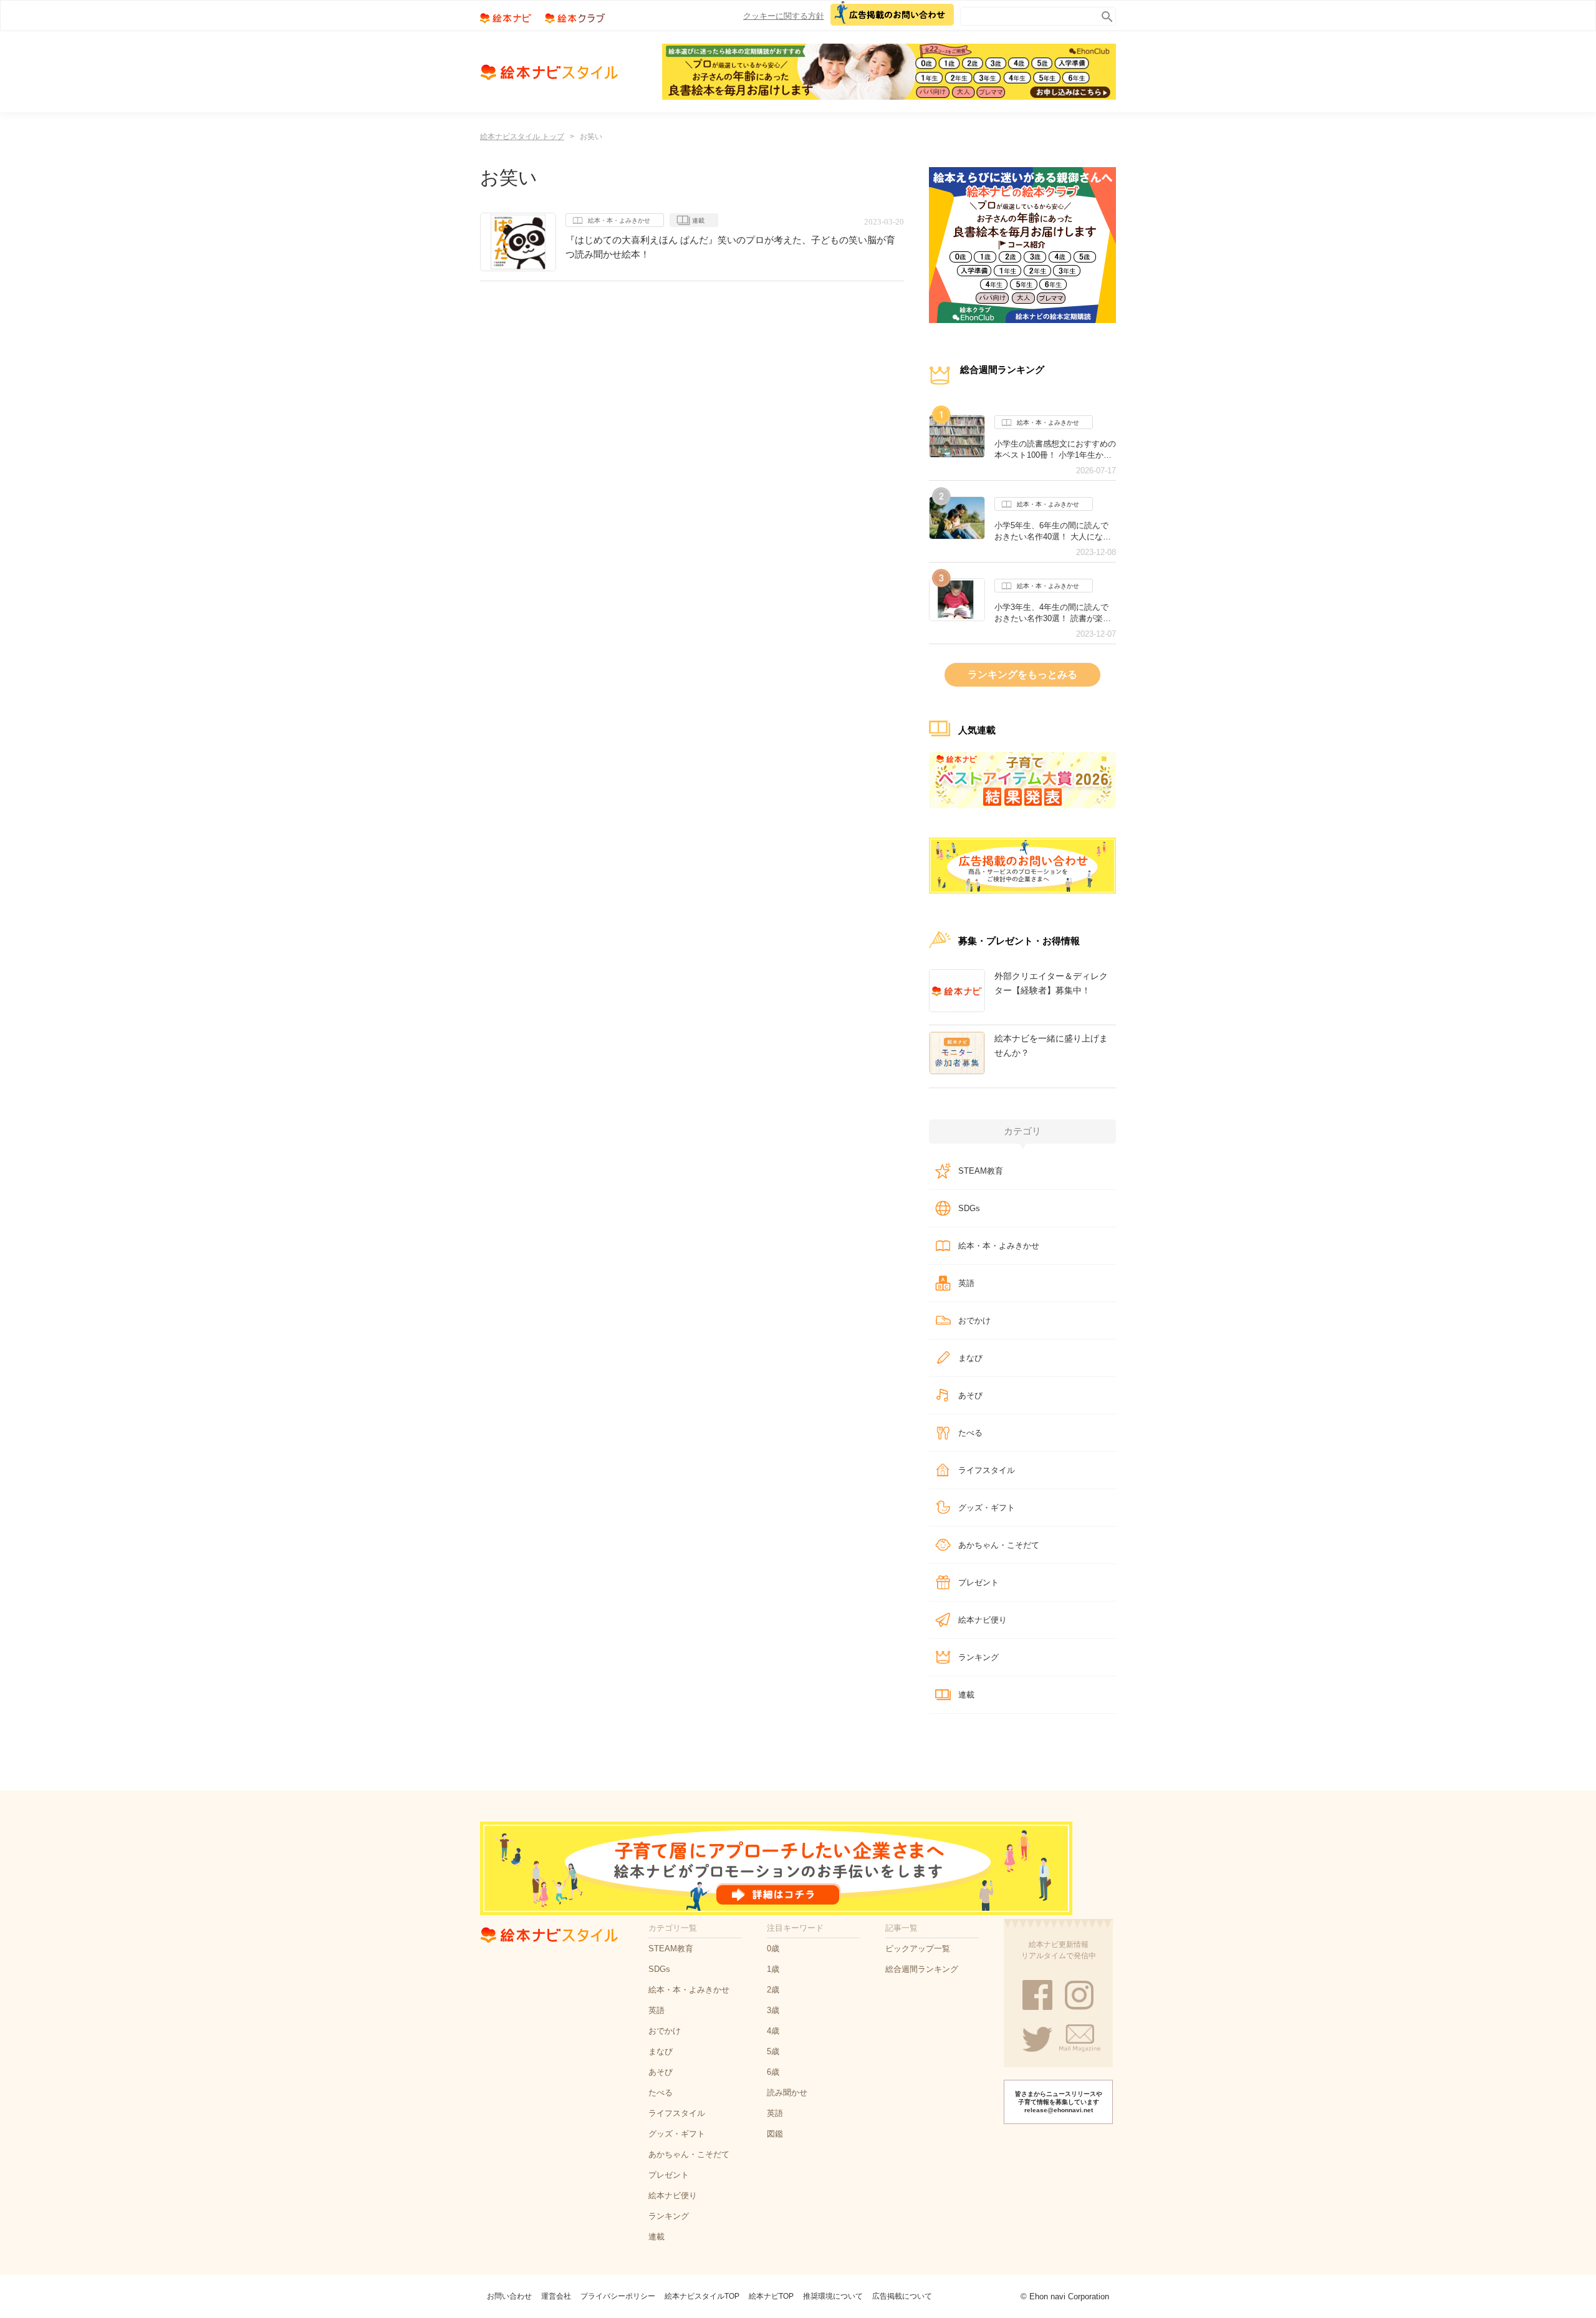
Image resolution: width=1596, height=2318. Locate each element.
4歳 (773, 2031)
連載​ (966, 1695)
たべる (970, 1433)
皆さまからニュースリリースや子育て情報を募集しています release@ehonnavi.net (1059, 2102)
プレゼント (978, 1582)
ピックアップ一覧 (918, 1949)
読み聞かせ (787, 2093)
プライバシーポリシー (618, 2296)
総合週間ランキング (922, 1969)
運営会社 (556, 2296)
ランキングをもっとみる (1022, 674)
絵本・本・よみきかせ (619, 220)
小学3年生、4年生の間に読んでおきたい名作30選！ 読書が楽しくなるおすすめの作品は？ (1053, 613)
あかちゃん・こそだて (999, 1545)
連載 (698, 220)
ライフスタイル (987, 1470)
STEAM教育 (981, 1171)
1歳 (773, 1969)
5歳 (773, 2051)
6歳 (773, 2072)
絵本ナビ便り (983, 1620)
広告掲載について (902, 2296)
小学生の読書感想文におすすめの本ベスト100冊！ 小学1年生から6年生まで (1055, 450)
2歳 (773, 1990)
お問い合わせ (509, 2296)
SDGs (969, 1208)
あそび (970, 1395)
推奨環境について (833, 2296)
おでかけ (974, 1321)
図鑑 (775, 2134)
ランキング (978, 1657)
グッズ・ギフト (987, 1508)
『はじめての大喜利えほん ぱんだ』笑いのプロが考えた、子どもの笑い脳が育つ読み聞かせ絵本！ (730, 247)
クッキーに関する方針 (784, 16)
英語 (966, 1283)
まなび (970, 1358)
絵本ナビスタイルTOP (702, 2296)
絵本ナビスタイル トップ (522, 137)
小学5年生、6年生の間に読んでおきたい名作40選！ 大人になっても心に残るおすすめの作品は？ (1055, 531)
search (1104, 14)
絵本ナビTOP (771, 2296)
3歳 (773, 2010)
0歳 (773, 1949)
